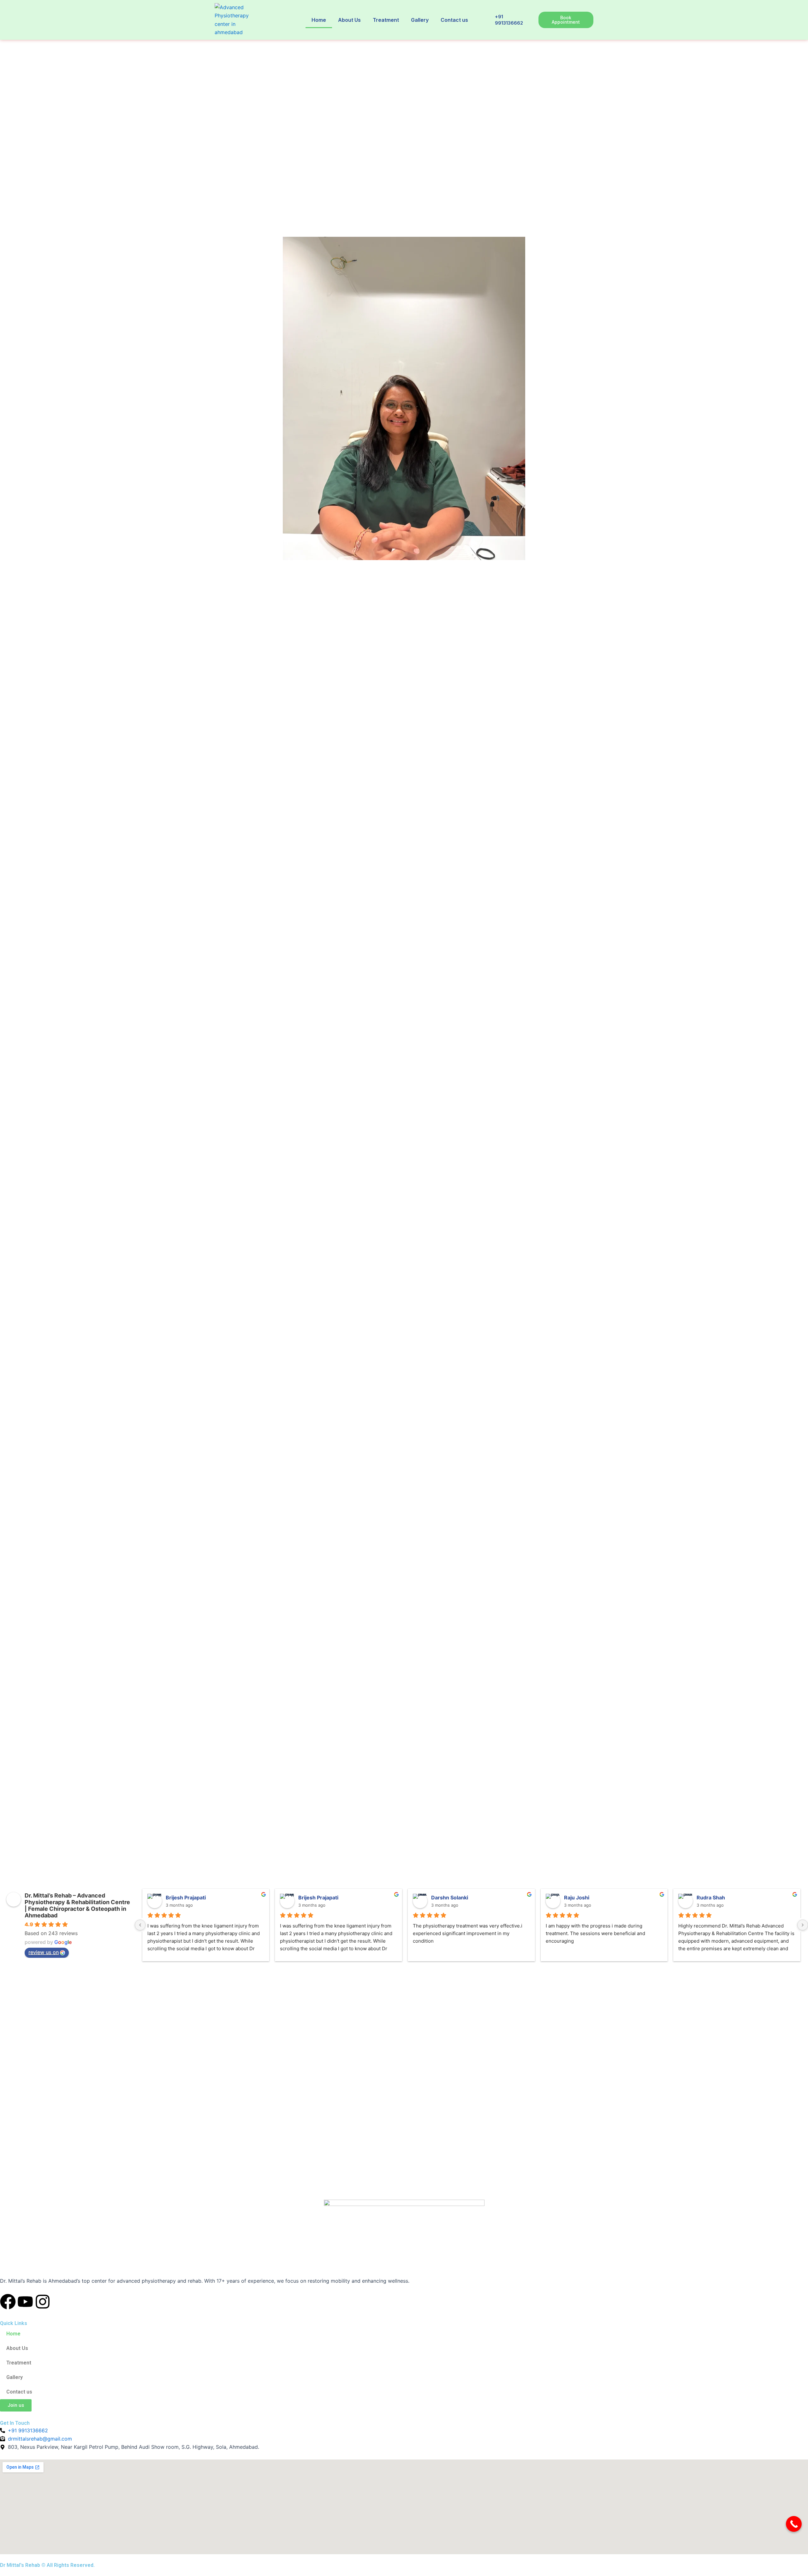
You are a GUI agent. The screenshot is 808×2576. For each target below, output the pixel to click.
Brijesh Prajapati (186, 1898)
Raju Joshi (577, 1898)
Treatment (386, 20)
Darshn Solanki (450, 1898)
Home (319, 20)
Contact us (454, 20)
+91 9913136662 (509, 20)
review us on (44, 1952)
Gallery (420, 20)
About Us (349, 20)
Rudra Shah (711, 1898)
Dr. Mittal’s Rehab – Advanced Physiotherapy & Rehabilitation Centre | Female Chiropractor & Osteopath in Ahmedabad (77, 1905)
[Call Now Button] (794, 2524)
